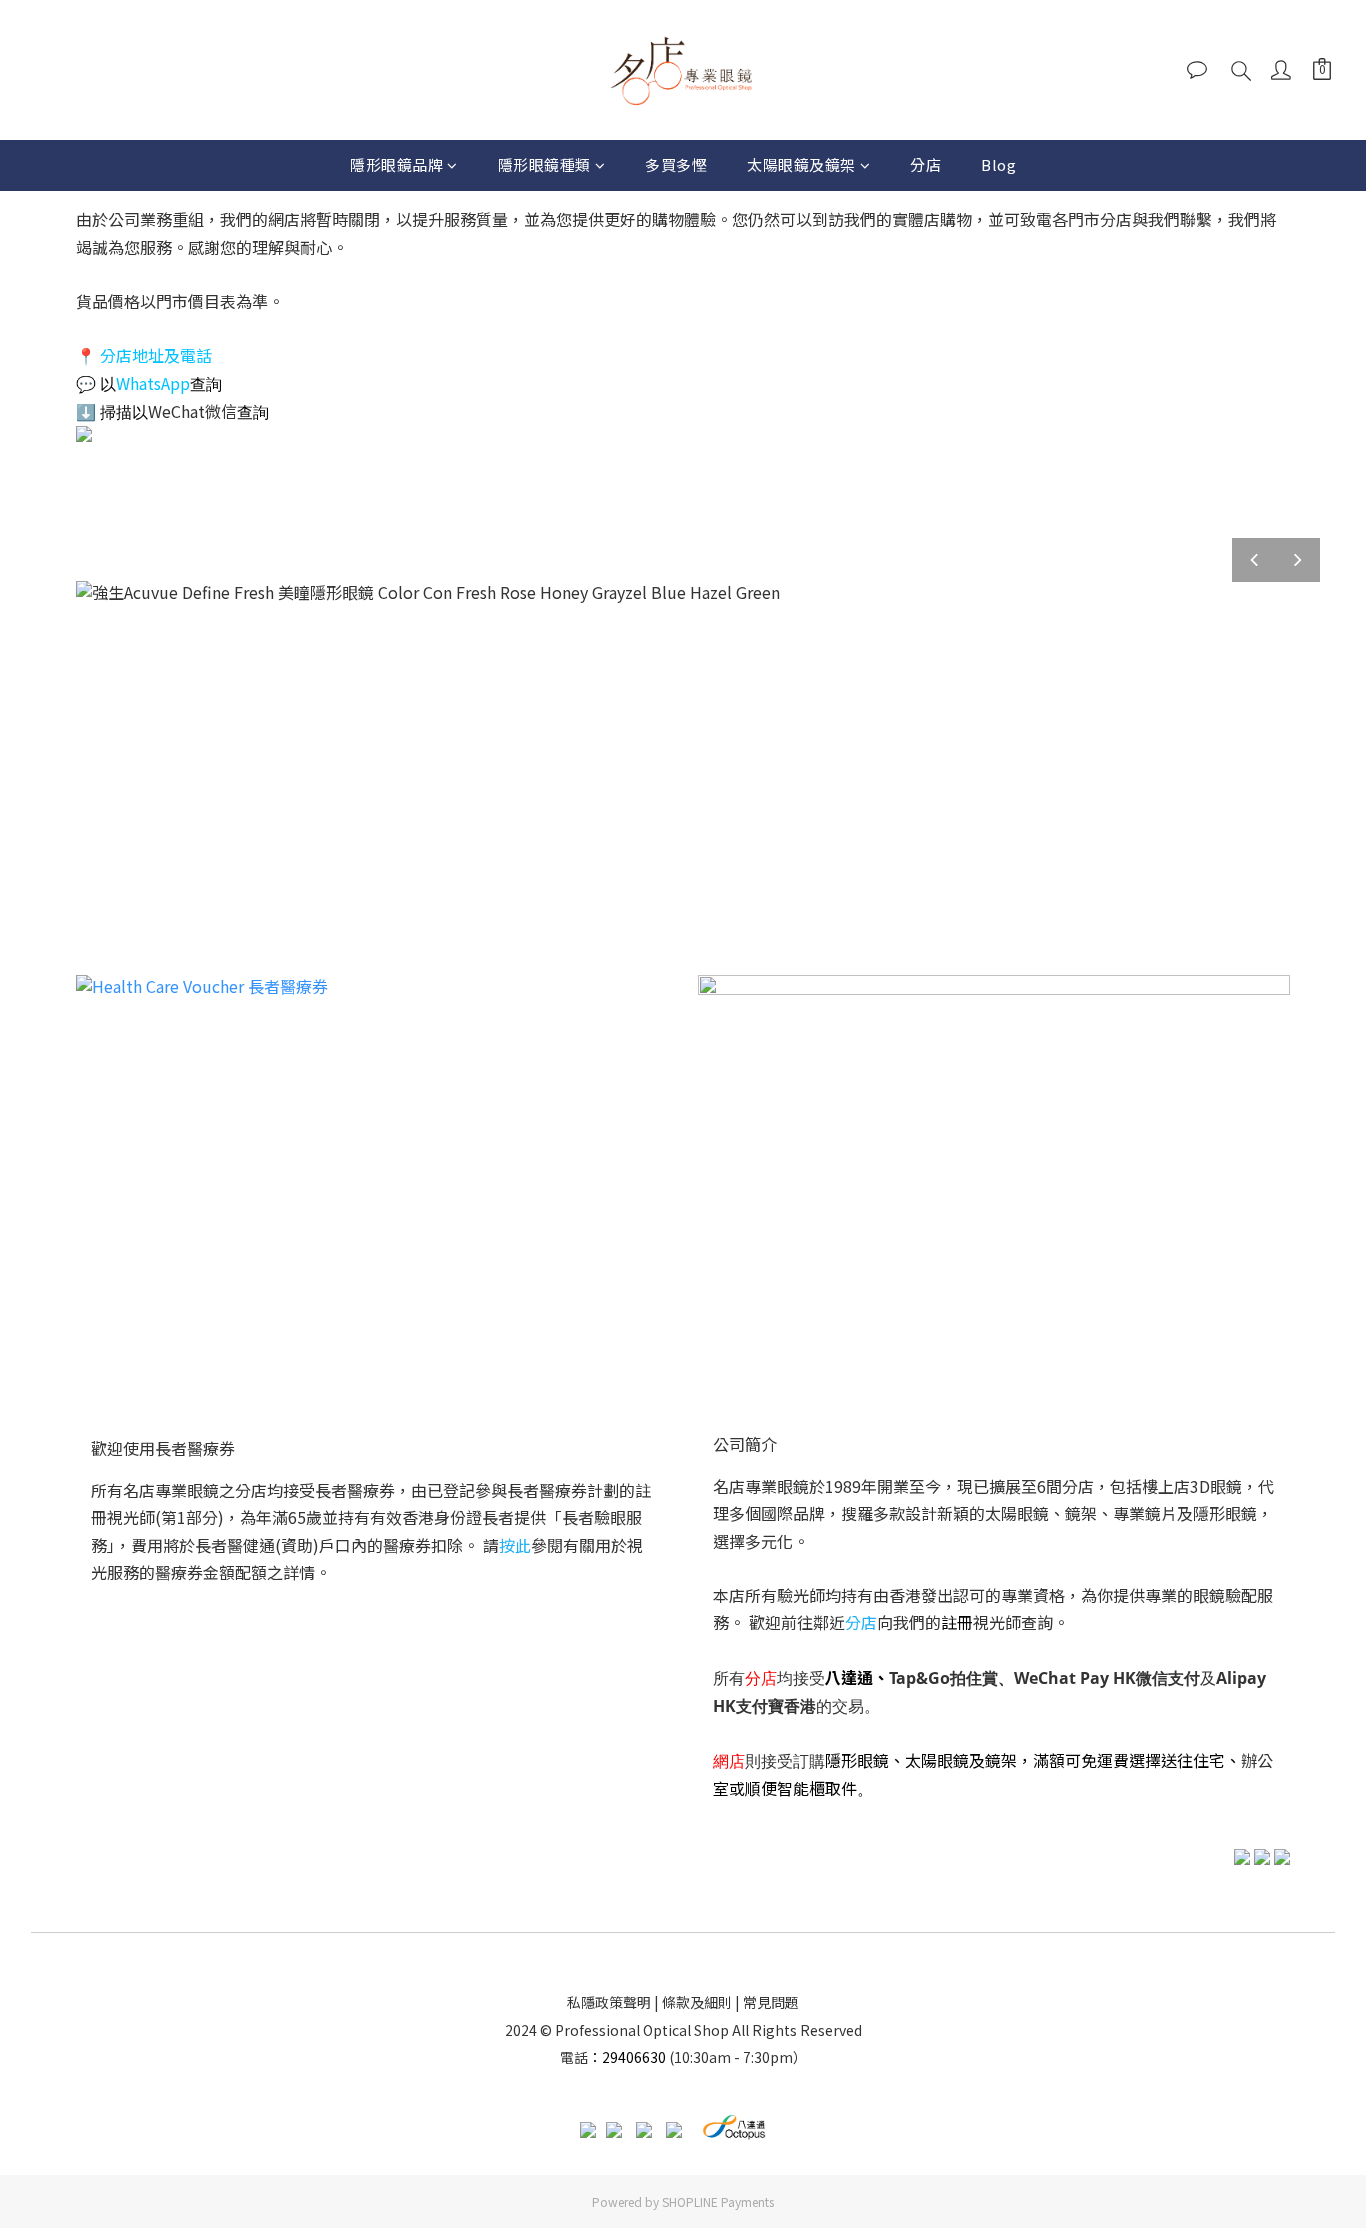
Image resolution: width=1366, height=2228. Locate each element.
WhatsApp (153, 383)
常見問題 (771, 2002)
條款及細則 (697, 2002)
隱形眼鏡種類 (544, 164)
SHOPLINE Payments (718, 2201)
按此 (515, 1545)
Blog (998, 164)
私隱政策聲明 (609, 2002)
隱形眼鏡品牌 (396, 164)
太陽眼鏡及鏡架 (801, 164)
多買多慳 (676, 164)
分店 (925, 164)
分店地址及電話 (156, 355)
